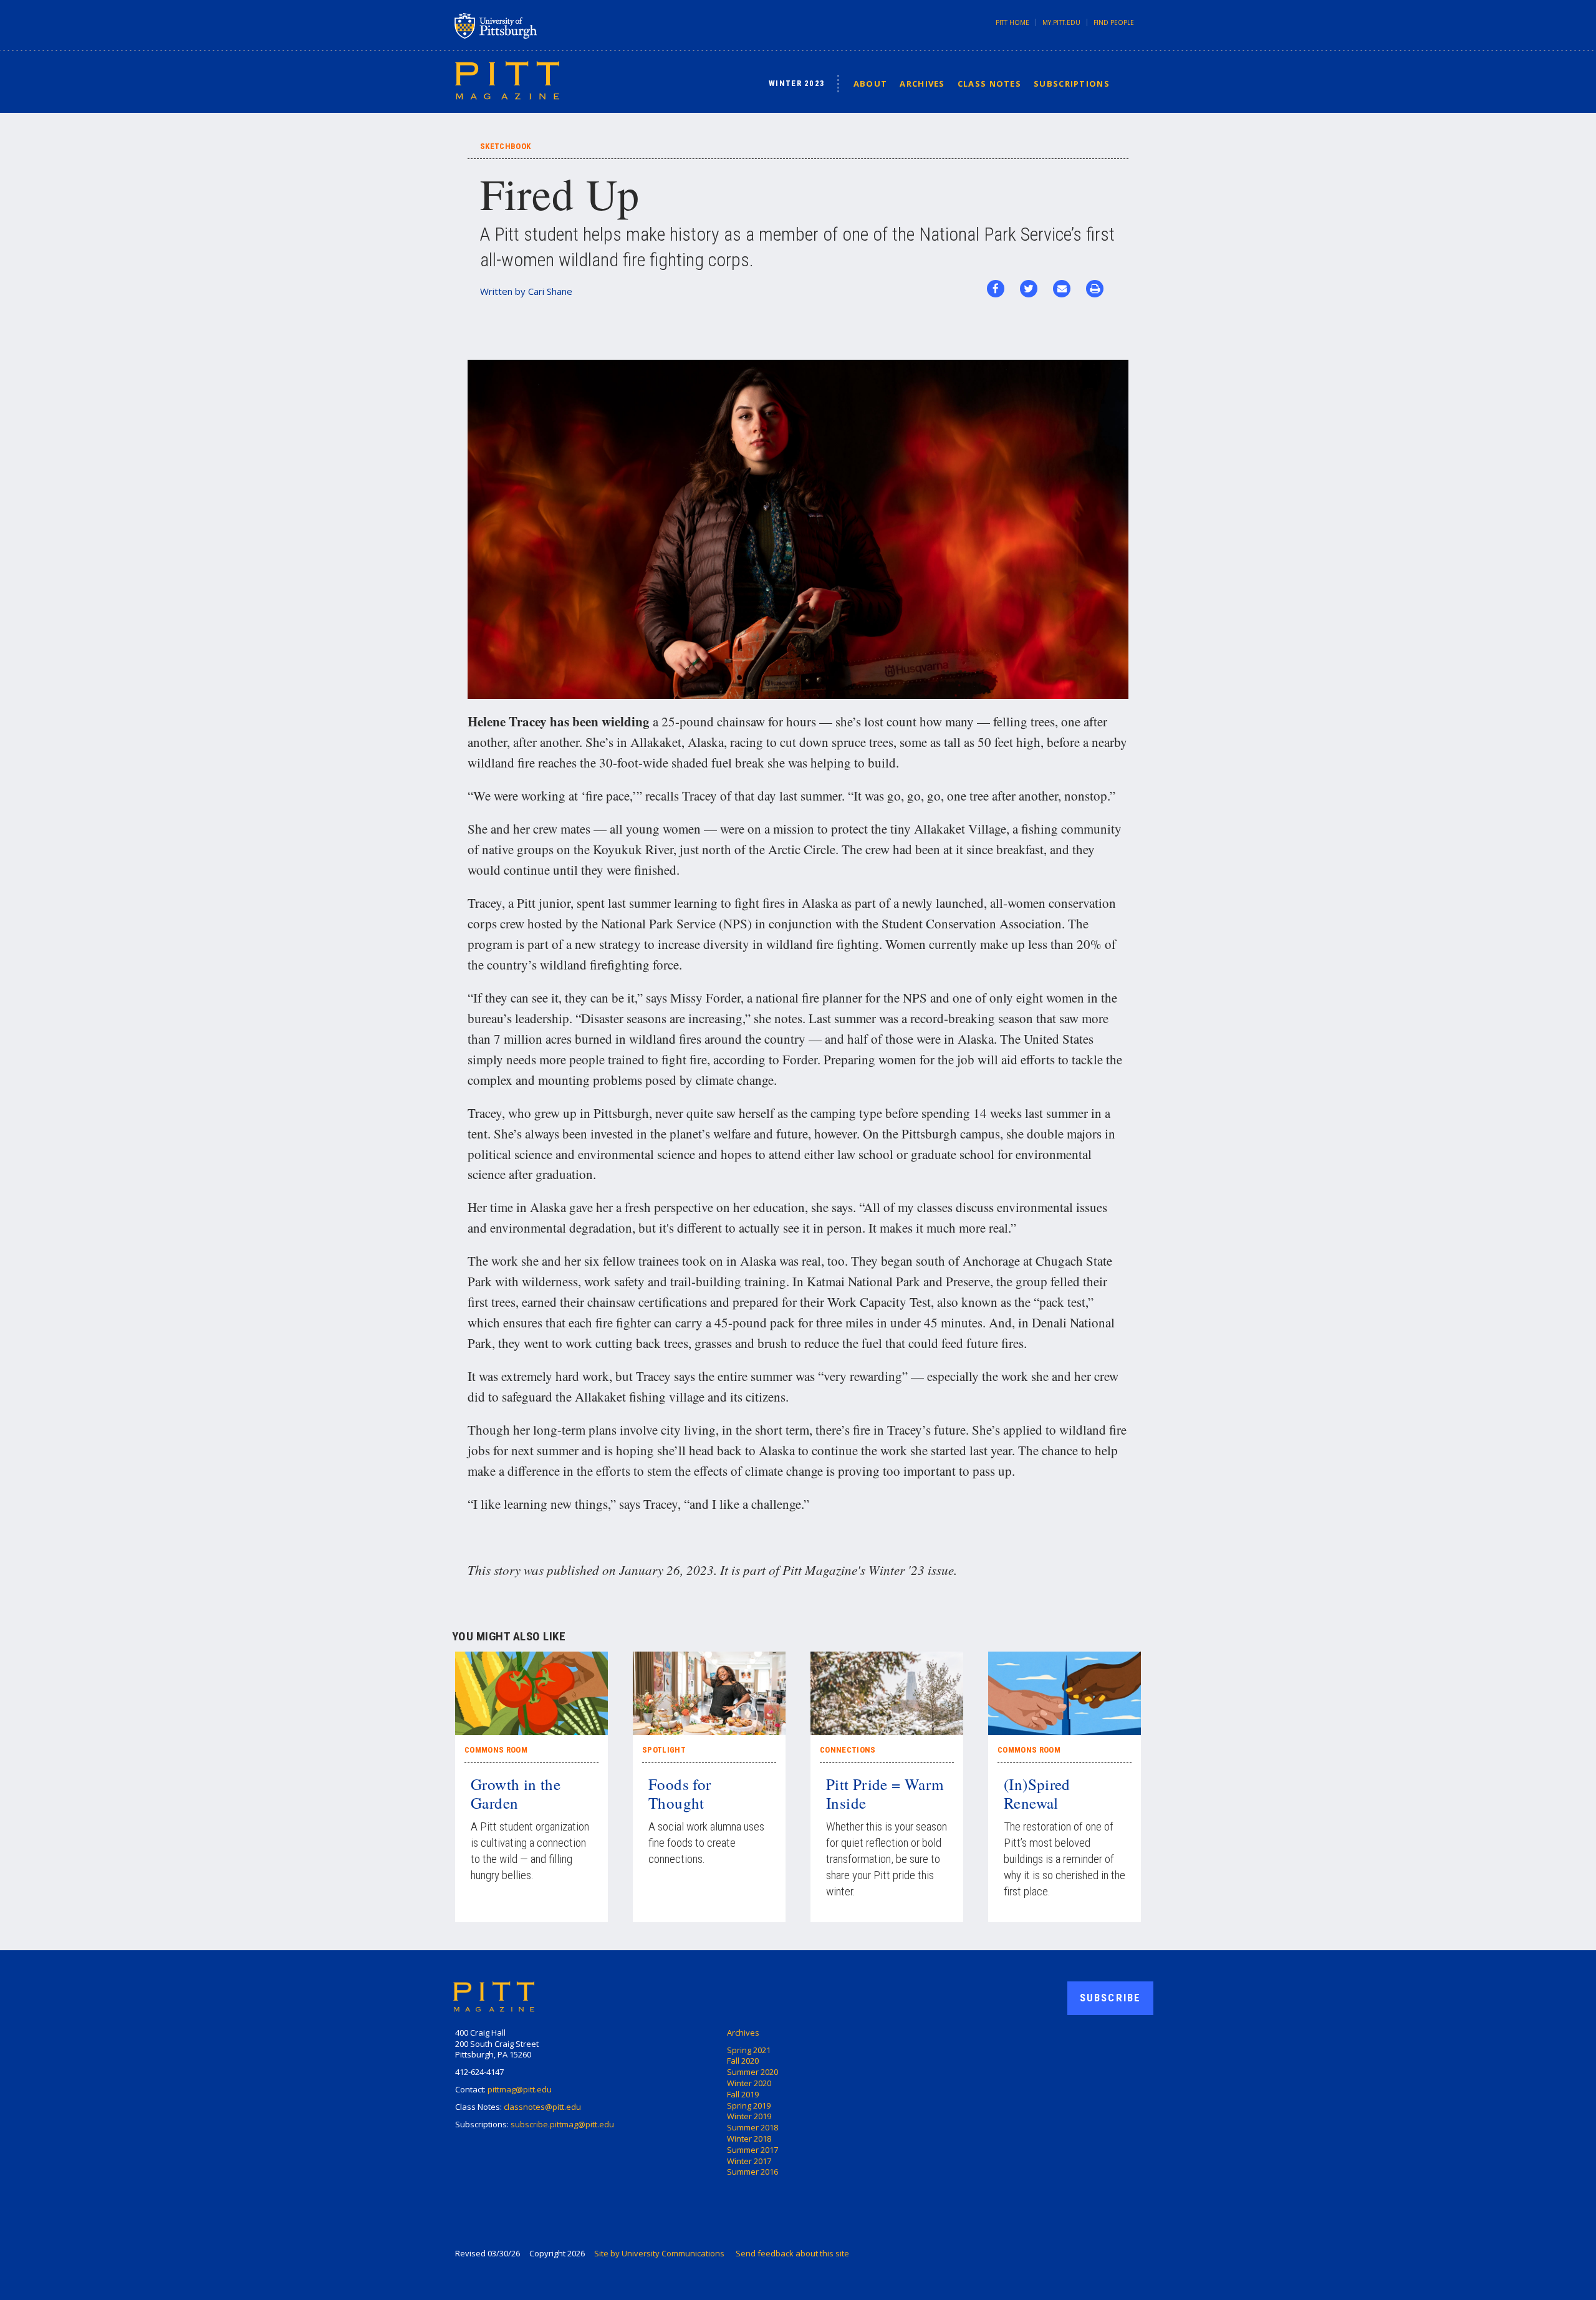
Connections (848, 1750)
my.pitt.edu (1061, 22)
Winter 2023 (797, 83)
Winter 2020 (749, 2083)
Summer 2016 (752, 2172)
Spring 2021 (749, 2050)
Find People (1114, 22)
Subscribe (1110, 1998)
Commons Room (496, 1750)
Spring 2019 (749, 2105)
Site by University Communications (659, 2253)
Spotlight (664, 1750)
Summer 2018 (752, 2127)
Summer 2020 (752, 2072)
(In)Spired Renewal (1037, 1793)
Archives (922, 84)
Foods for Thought (680, 1793)
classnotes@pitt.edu (542, 2107)
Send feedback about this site (792, 2253)
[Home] (507, 80)
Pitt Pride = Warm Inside (885, 1793)
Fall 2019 (743, 2094)
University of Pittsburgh (545, 26)
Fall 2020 (743, 2061)
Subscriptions (1072, 84)
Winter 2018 (749, 2139)
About (871, 84)
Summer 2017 (752, 2150)
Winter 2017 (749, 2161)
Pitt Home (1012, 22)
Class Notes (989, 84)
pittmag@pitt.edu (520, 2089)
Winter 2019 (749, 2116)
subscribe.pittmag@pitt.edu (562, 2124)
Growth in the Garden (516, 1793)
